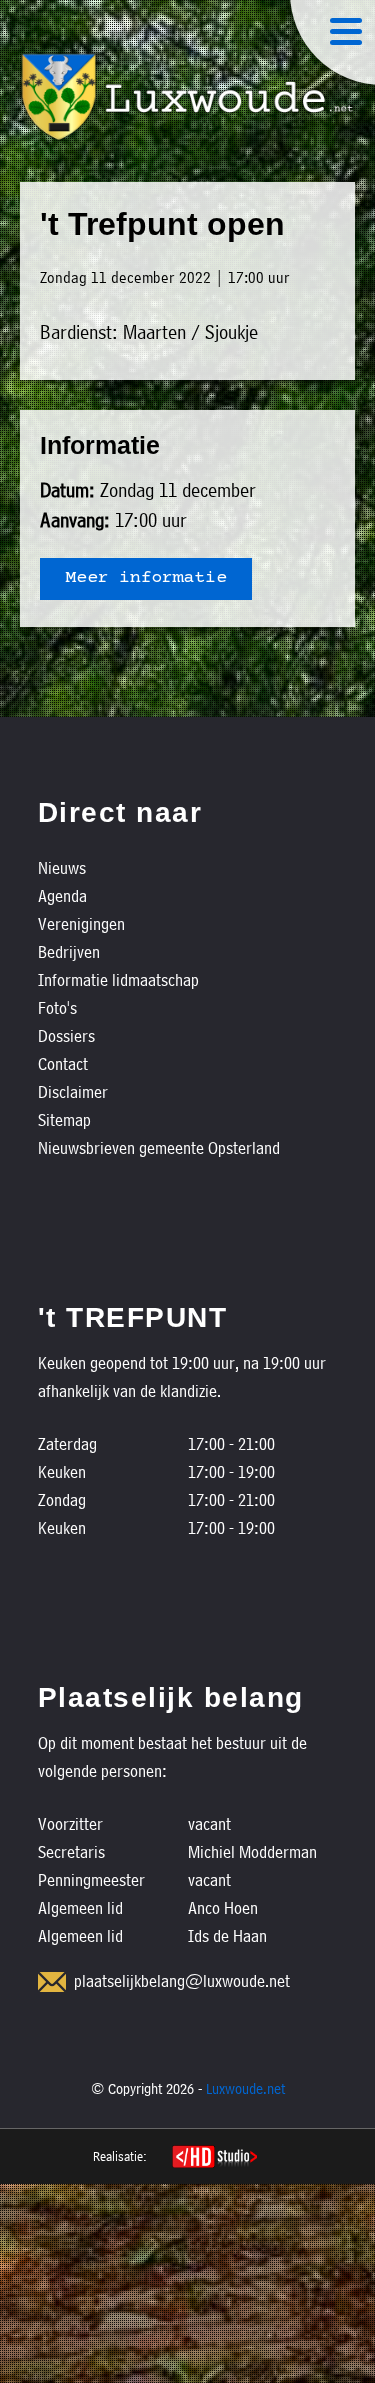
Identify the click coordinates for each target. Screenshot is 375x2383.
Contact (63, 1063)
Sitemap (64, 1119)
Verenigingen (81, 923)
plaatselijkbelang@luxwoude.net (182, 1980)
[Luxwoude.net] (187, 97)
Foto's (57, 1007)
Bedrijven (69, 951)
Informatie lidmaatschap (118, 979)
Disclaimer (73, 1091)
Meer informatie (146, 579)
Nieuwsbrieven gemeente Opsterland (159, 1147)
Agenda (62, 895)
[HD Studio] (214, 2159)
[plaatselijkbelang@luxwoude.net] (52, 1982)
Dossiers (66, 1035)
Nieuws (62, 867)
